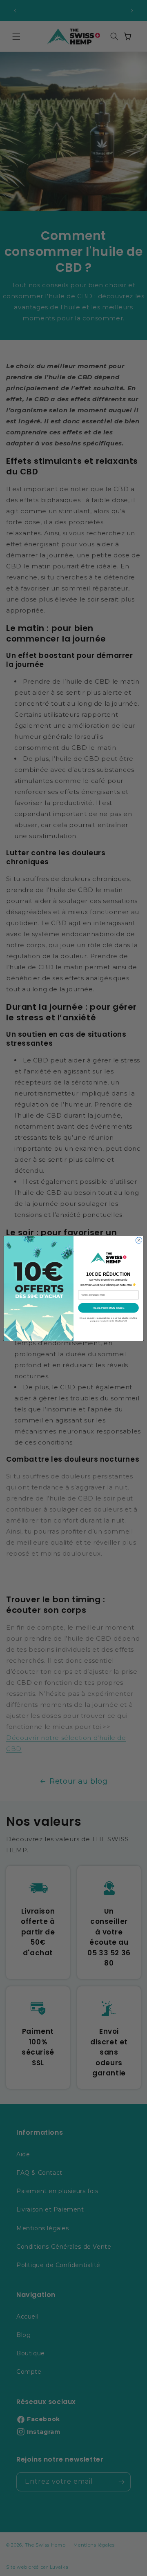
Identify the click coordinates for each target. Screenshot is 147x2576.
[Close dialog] (139, 1240)
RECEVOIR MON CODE (109, 1307)
